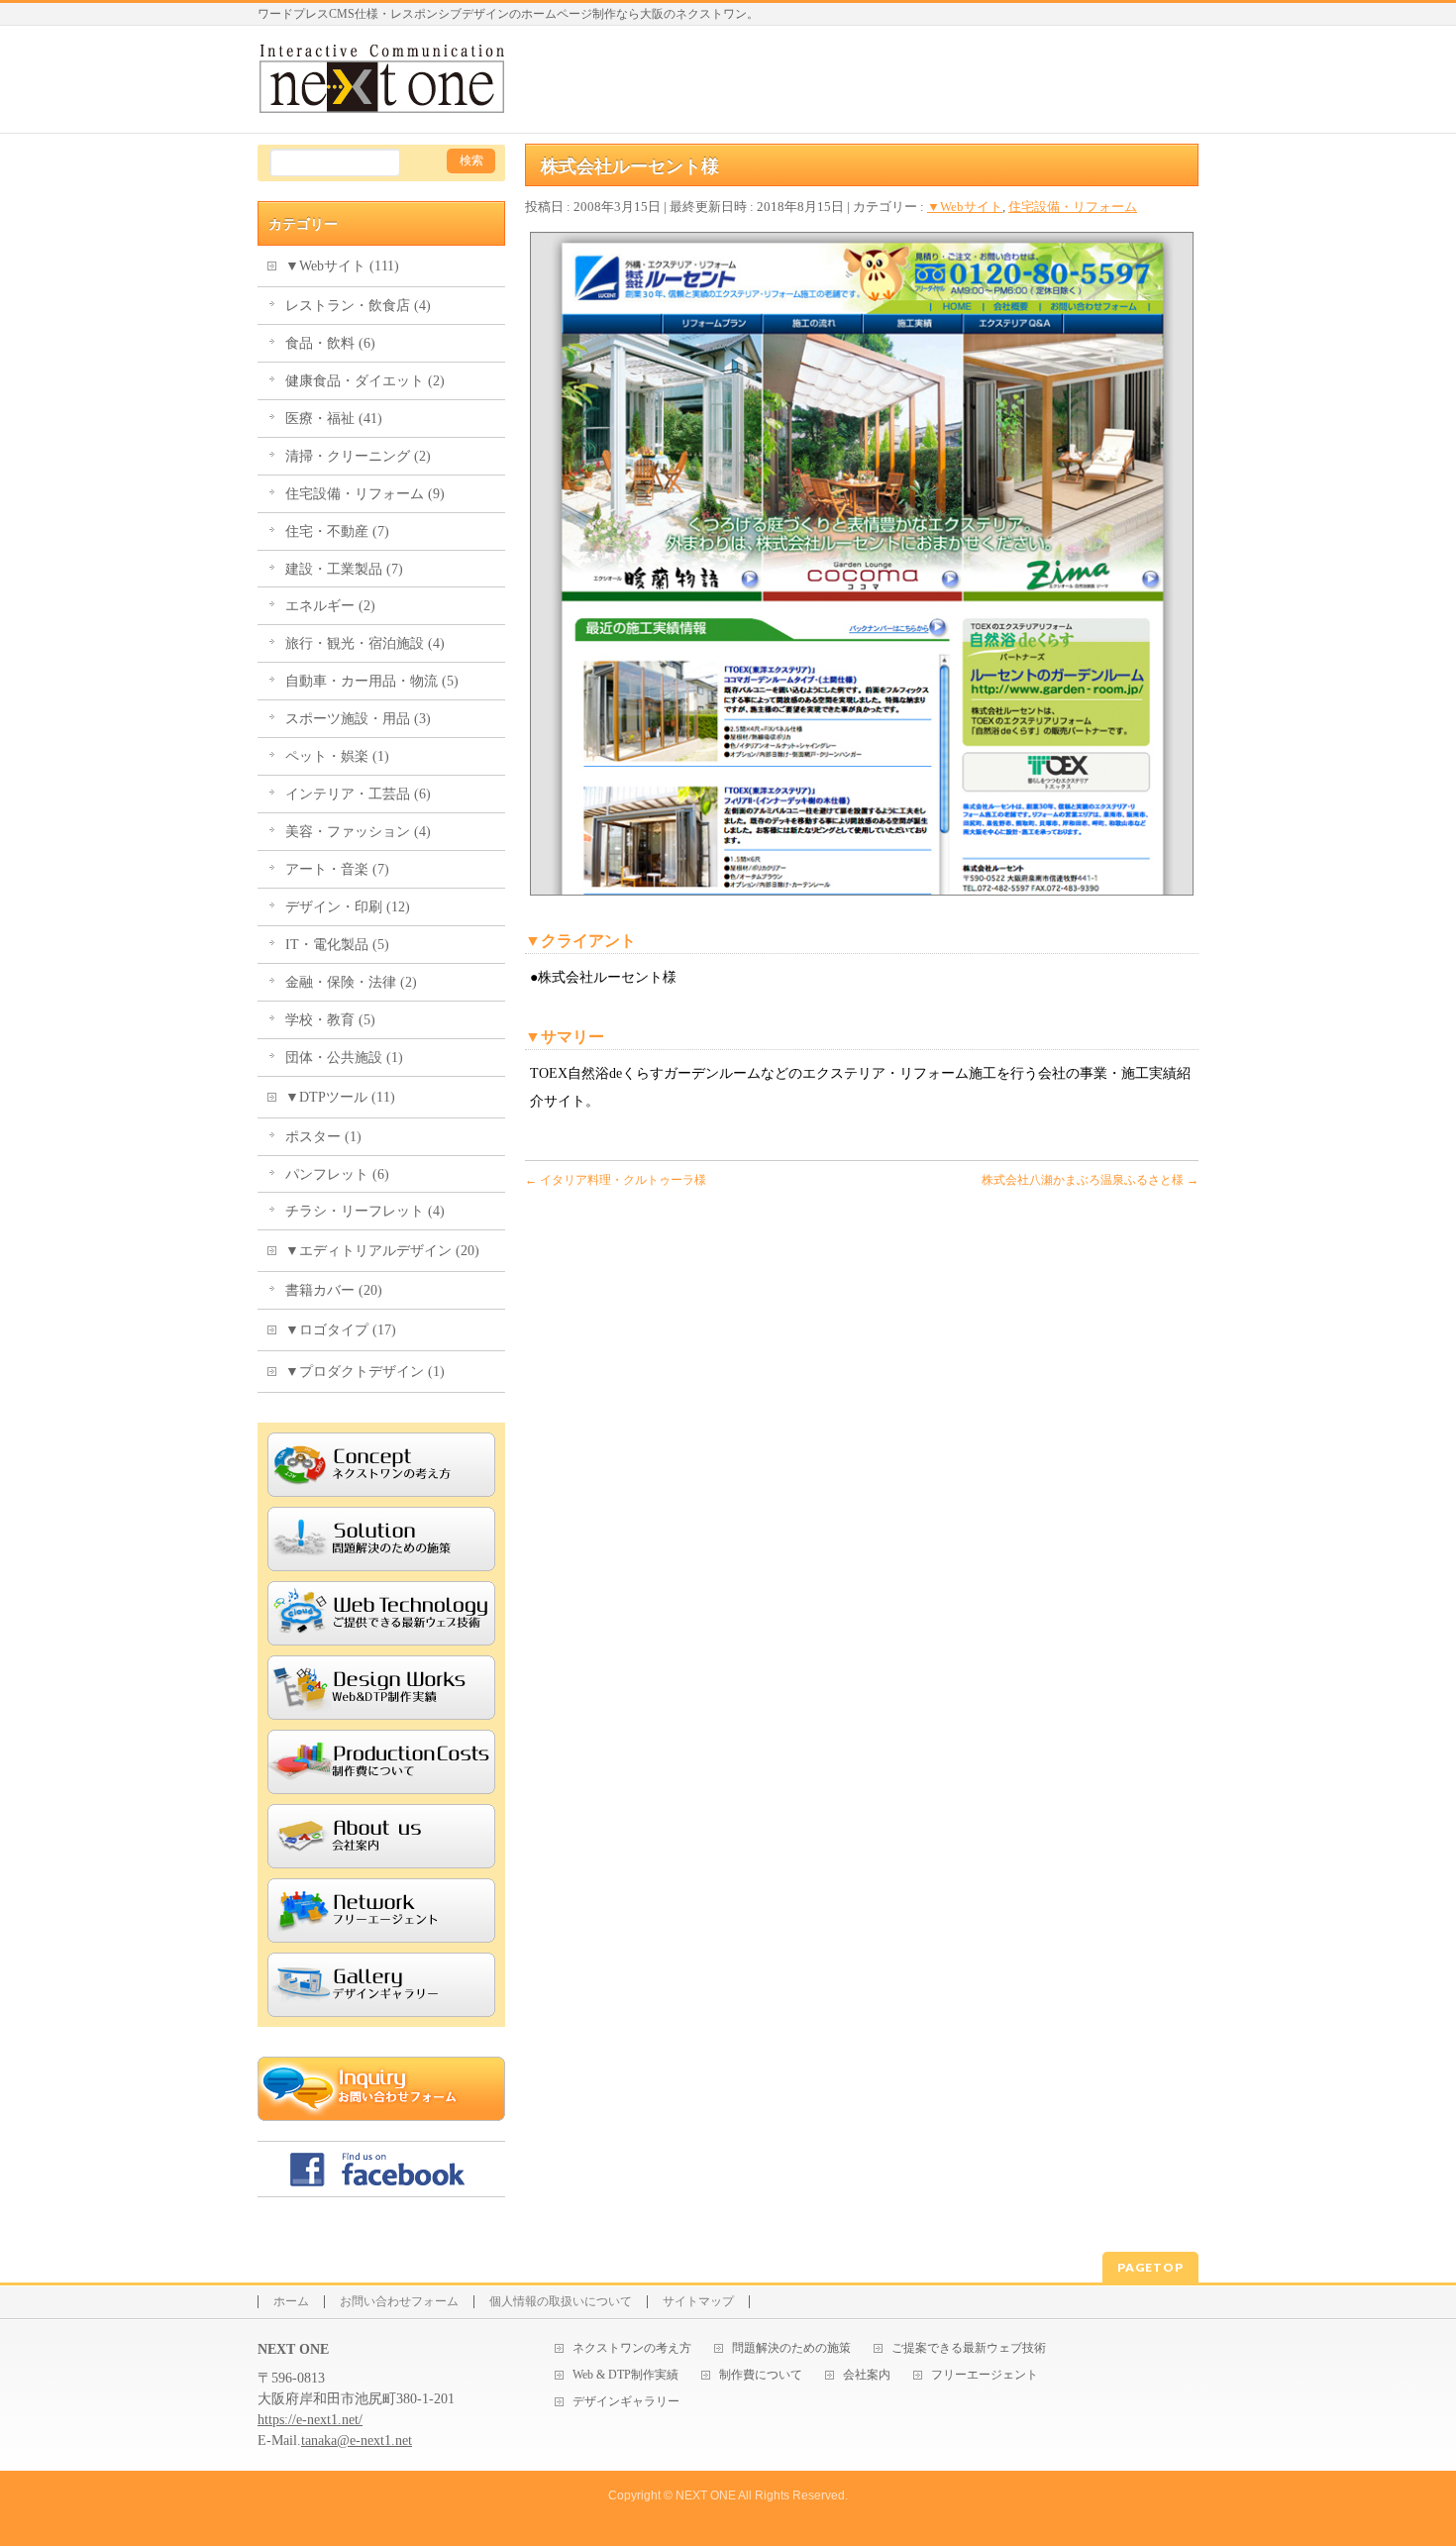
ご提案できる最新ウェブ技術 (969, 2348)
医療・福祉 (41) (334, 419)
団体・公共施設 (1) (344, 1058)
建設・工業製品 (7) (344, 569)
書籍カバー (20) (334, 1290)
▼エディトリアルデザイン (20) (382, 1251)
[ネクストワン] (381, 95)
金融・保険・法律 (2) (351, 982)
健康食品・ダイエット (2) (365, 381)
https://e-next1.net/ (310, 2420)
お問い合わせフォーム (399, 2302)
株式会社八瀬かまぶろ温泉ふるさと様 (1090, 1180)
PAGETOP (1150, 2267)
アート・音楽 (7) (337, 869)
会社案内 (867, 2375)
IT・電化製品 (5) (337, 945)
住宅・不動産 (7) (337, 531)
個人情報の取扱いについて (561, 2302)
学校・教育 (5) (330, 1020)
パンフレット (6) (337, 1174)
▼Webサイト (965, 207)
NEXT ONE (706, 2495)
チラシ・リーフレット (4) (365, 1211)
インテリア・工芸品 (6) (358, 794)
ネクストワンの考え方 (632, 2348)
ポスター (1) (323, 1137)
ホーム (291, 2302)
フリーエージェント (985, 2375)
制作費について (761, 2375)
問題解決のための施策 (791, 2348)
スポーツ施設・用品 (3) (358, 719)
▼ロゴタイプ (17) (341, 1330)
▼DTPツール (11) (340, 1097)
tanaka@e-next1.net (357, 2440)
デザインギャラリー (626, 2402)
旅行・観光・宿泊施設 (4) (365, 643)
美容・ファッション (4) (358, 832)
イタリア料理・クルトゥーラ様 (616, 1180)
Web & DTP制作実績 (625, 2375)
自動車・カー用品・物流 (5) (372, 681)
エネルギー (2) (330, 606)
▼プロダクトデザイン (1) (365, 1372)
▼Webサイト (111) (342, 266)
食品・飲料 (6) (330, 343)
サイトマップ (698, 2302)
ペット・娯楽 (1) (337, 756)
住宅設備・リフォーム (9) (365, 494)
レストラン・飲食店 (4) (358, 306)
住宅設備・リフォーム (1073, 207)
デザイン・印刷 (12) (348, 907)
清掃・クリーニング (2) (358, 456)
